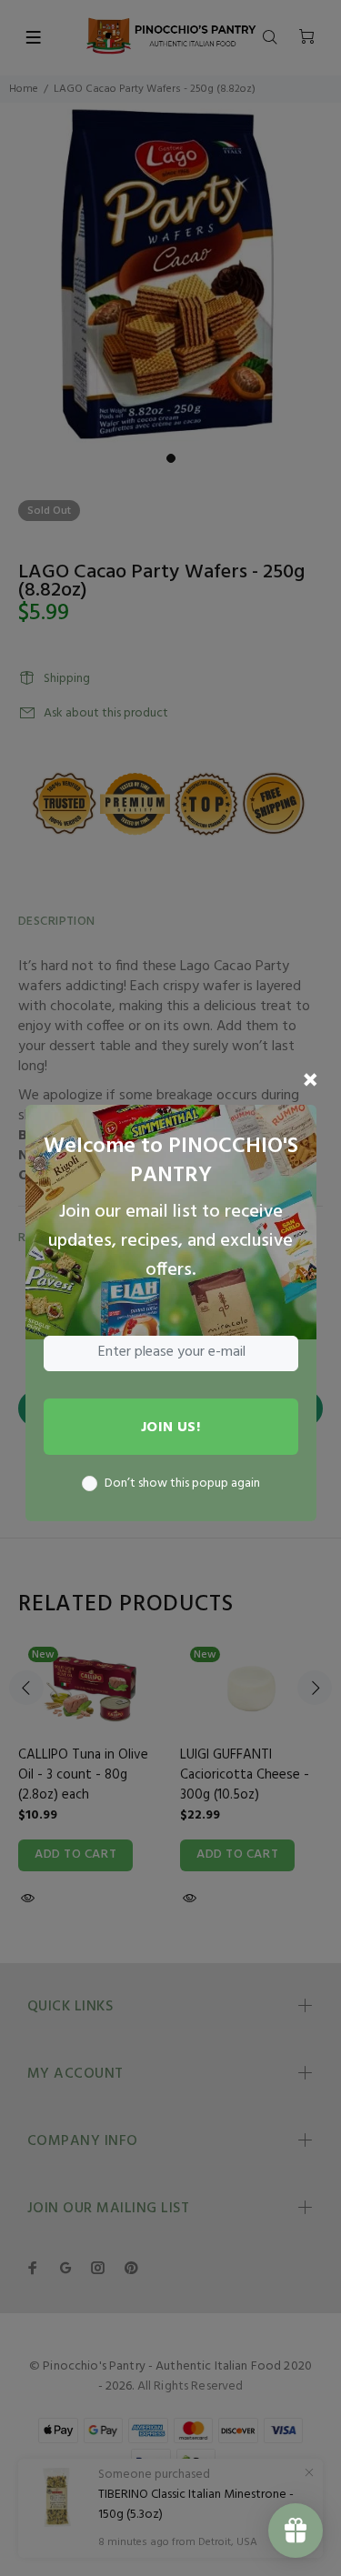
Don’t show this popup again (182, 1484)
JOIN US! (171, 1428)
